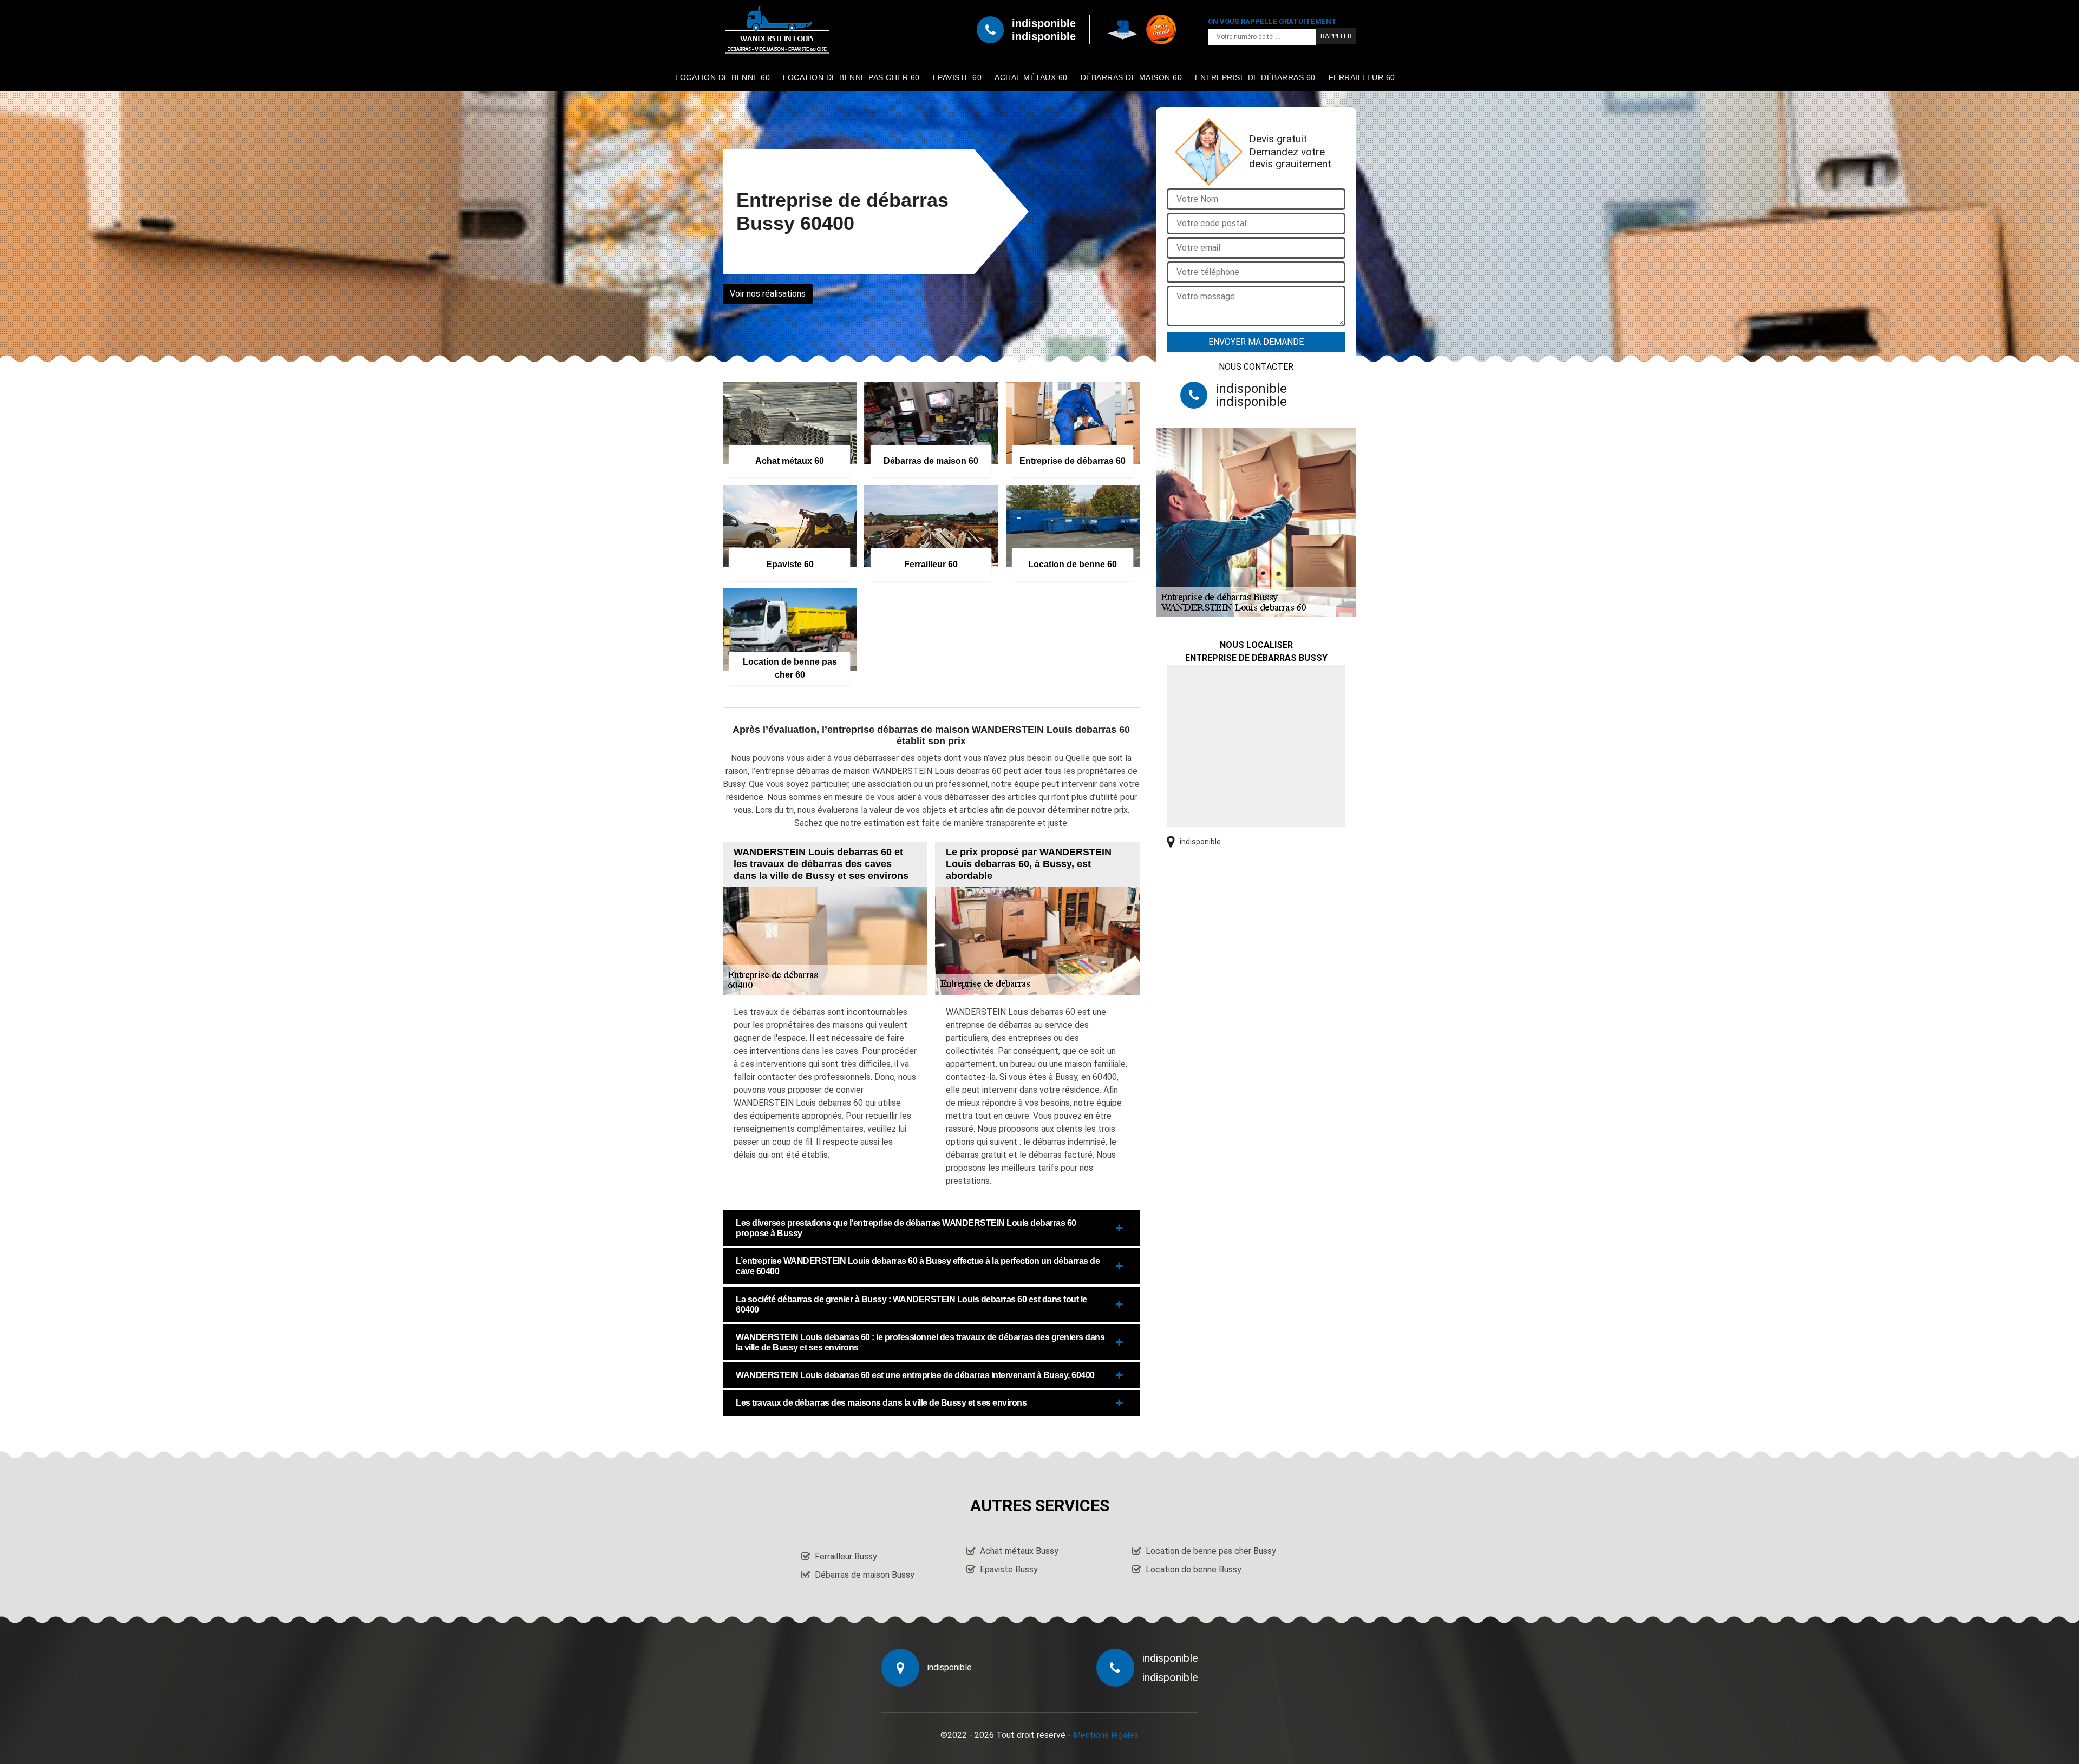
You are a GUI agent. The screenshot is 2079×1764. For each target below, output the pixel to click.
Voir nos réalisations (768, 294)
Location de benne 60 (723, 77)
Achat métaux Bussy (1019, 1551)
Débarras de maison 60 (1132, 77)
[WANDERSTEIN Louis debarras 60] (777, 30)
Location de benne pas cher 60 (851, 77)
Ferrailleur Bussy (846, 1556)
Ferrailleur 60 (1362, 77)
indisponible (1044, 23)
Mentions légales (1106, 1735)
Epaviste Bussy (1009, 1569)
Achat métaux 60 (1031, 77)
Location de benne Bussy (1194, 1569)
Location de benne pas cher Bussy (1211, 1551)
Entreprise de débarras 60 (1255, 77)
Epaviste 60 (957, 77)
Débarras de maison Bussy (865, 1575)
